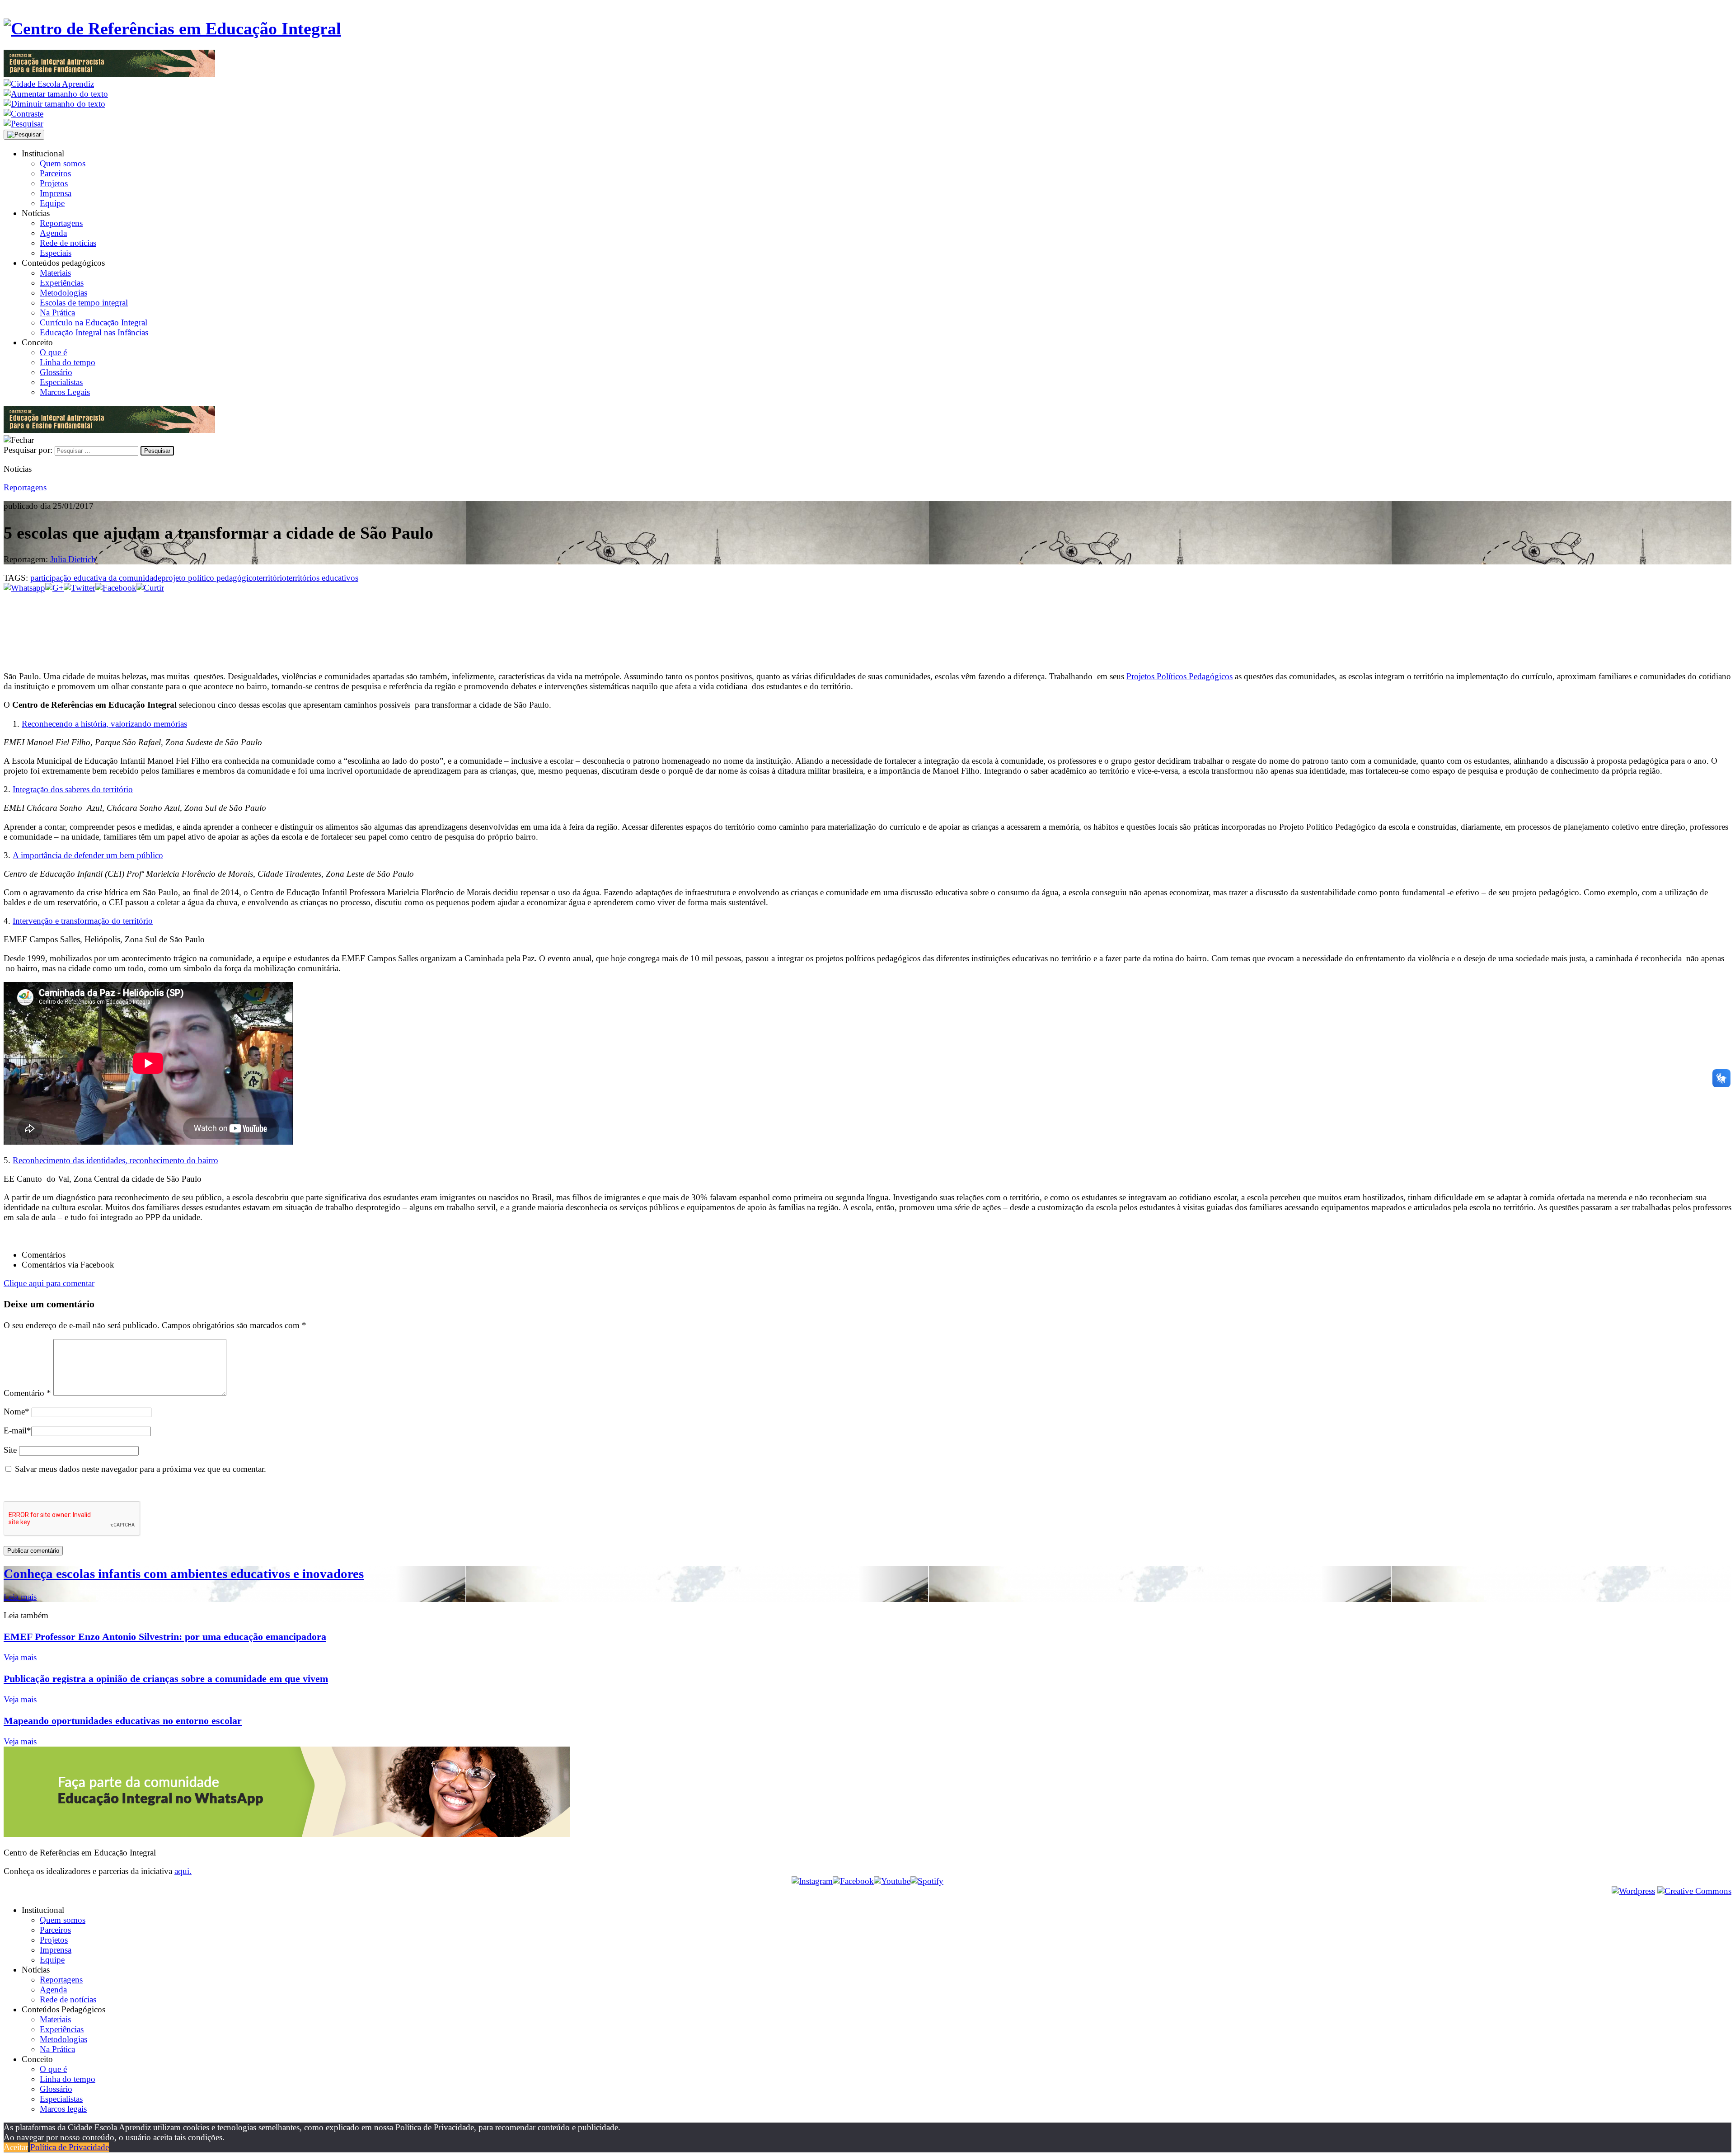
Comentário (27, 1393)
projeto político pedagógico (209, 578)
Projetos (54, 183)
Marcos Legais (65, 392)
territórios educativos (322, 578)
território (272, 578)
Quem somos (63, 163)
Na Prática (57, 312)
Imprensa (56, 193)
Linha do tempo (68, 362)
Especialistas (61, 382)
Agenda (53, 233)
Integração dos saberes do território (73, 789)
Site (10, 1450)
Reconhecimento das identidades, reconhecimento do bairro (115, 1160)
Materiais (55, 273)
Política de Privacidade (70, 2147)
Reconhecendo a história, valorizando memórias (104, 724)
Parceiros (55, 173)
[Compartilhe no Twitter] (80, 588)
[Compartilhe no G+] (54, 588)
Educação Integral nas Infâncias (94, 332)
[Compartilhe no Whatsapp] (24, 588)
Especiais (56, 253)
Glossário (56, 372)
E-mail (17, 1430)
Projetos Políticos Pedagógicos (1179, 676)
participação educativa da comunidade (96, 578)
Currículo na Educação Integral (94, 322)
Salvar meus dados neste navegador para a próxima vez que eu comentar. (141, 1469)
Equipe (52, 203)
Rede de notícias (68, 243)
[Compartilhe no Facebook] (116, 588)
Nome (16, 1411)
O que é (53, 352)
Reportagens (61, 223)
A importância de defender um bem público (88, 855)
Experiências (62, 283)
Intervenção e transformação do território (83, 921)
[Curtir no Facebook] (867, 623)
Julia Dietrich (73, 559)
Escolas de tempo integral (84, 303)
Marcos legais (63, 2109)
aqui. (183, 1871)
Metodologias (63, 293)
